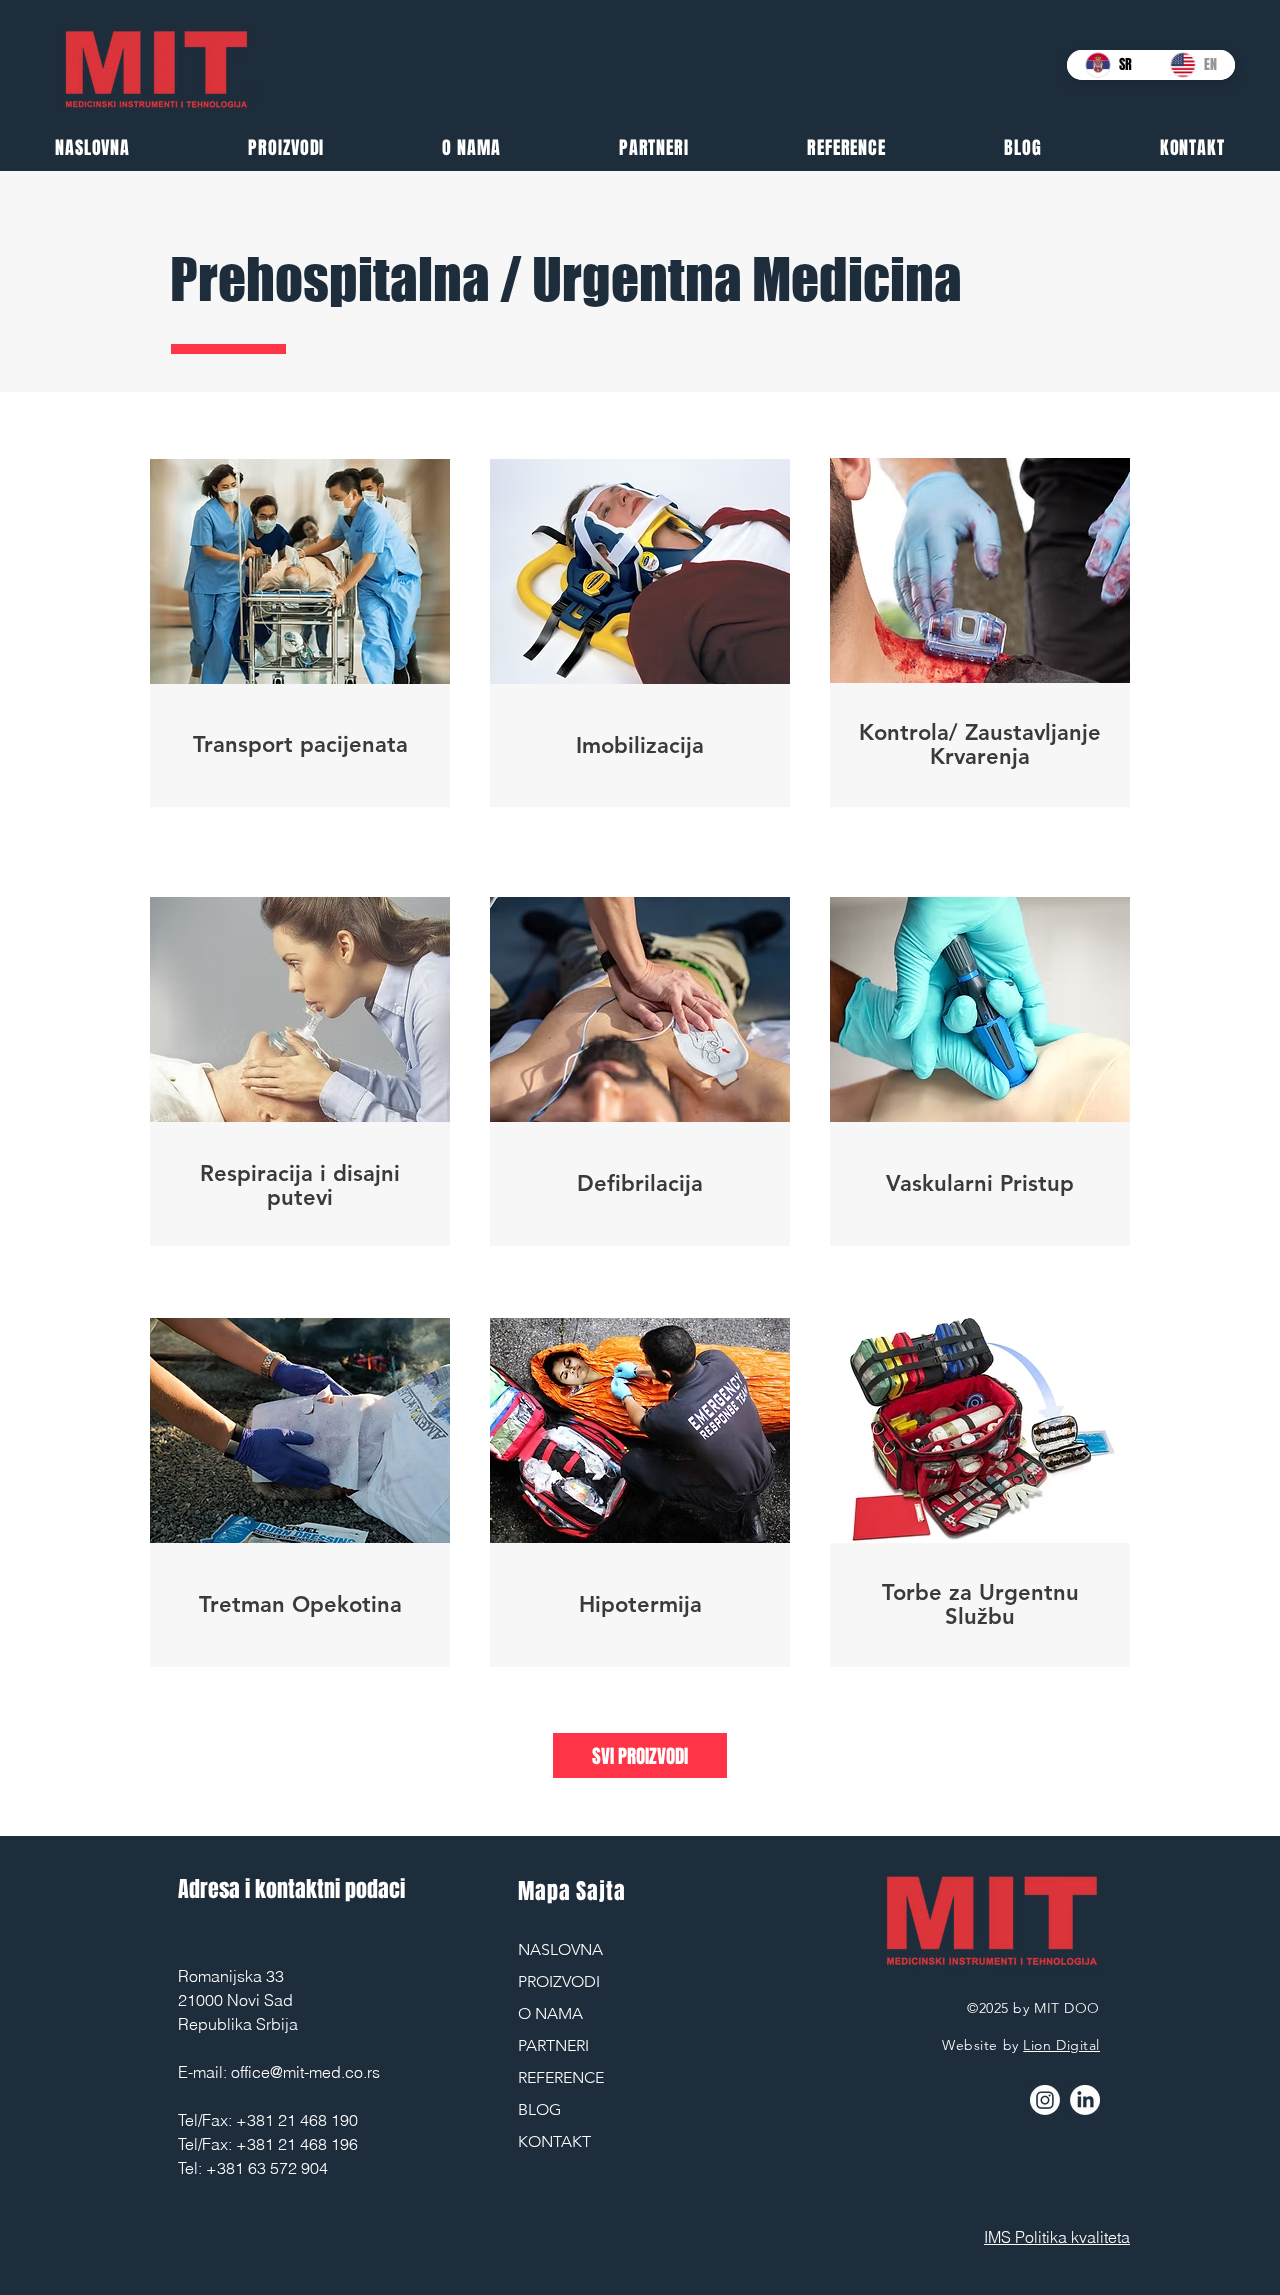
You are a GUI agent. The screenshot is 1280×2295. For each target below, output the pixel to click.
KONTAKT (554, 2141)
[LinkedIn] (1085, 2100)
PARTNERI (553, 2045)
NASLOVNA (560, 1949)
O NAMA (550, 2013)
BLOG (539, 2109)
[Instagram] (1045, 2100)
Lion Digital (1061, 2045)
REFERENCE (561, 2077)
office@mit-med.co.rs (305, 2072)
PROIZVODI (559, 1981)
